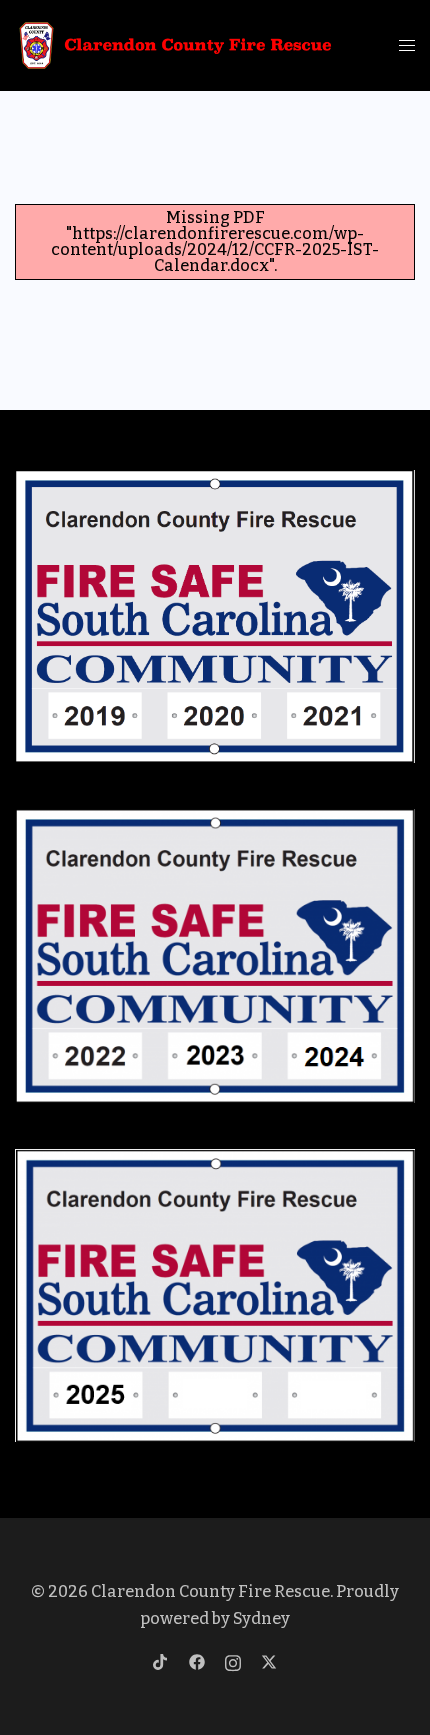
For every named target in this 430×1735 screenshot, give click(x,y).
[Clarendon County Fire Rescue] (176, 44)
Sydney (261, 1618)
